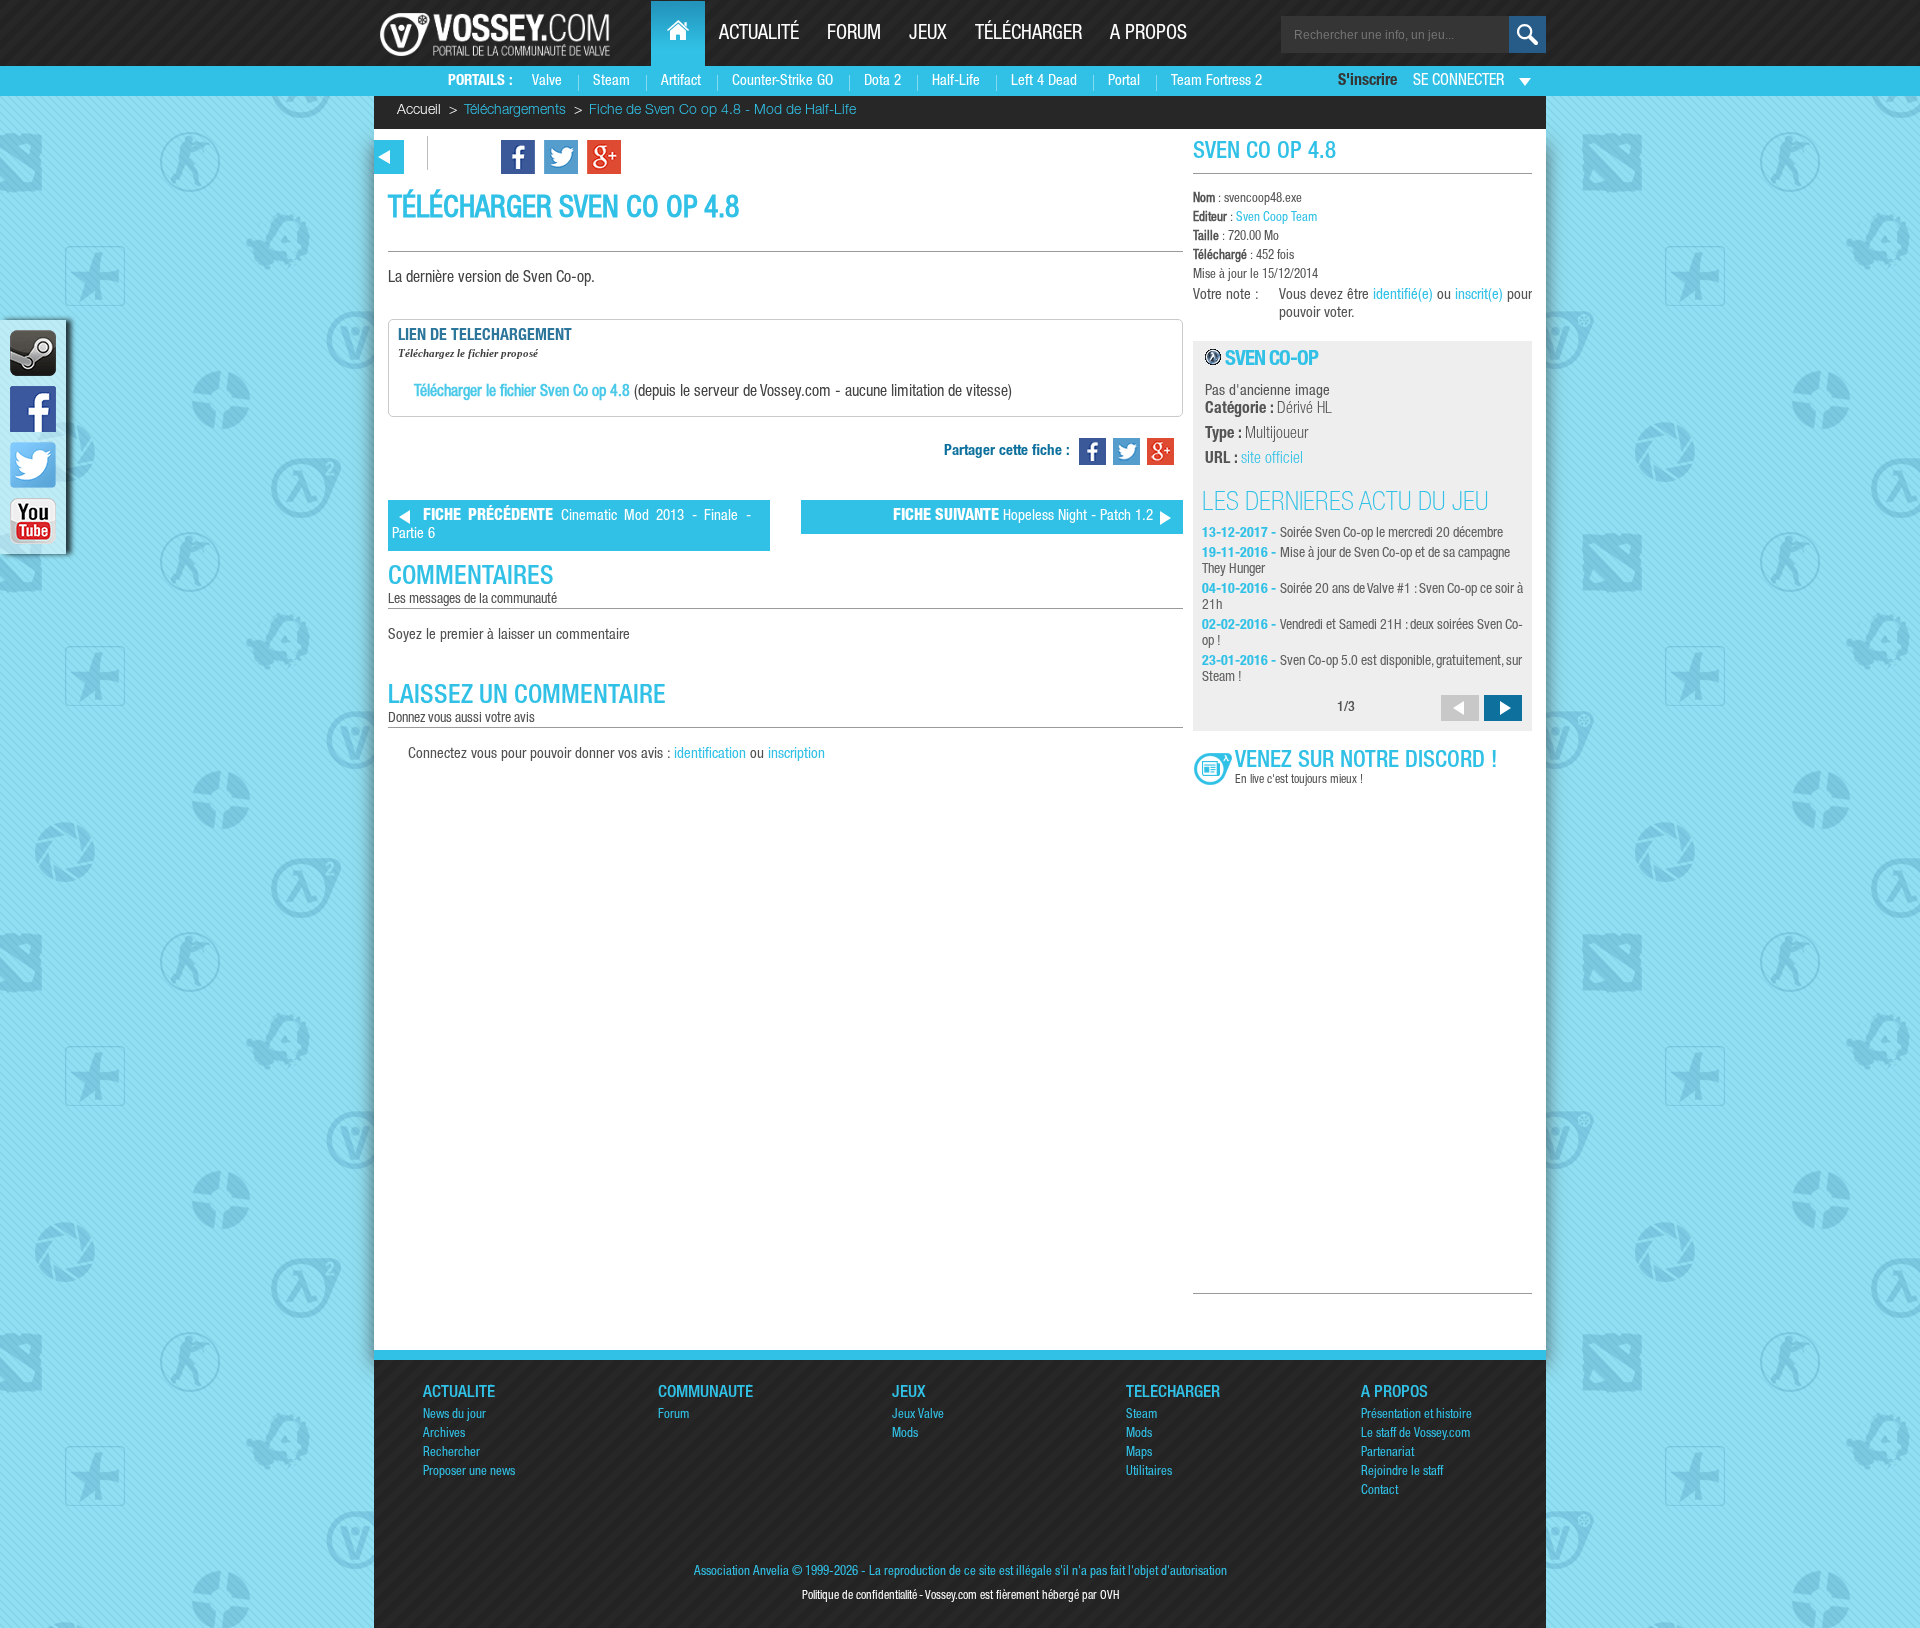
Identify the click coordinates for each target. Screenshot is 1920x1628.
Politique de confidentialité (859, 1596)
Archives (444, 1434)
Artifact (681, 81)
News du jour (454, 1415)
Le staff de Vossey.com (1415, 1434)
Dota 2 (882, 81)
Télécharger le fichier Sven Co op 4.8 (522, 393)
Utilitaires (1149, 1472)
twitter (33, 465)
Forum (854, 35)
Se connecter (1458, 82)
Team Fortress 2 (1216, 81)
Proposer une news (469, 1472)
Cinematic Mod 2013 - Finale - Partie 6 (571, 525)
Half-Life (956, 81)
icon (33, 353)
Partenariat (1387, 1453)
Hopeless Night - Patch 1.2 (1023, 517)
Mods (905, 1434)
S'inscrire (1367, 82)
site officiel (1272, 460)
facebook (33, 409)
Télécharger (1028, 35)
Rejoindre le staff (1402, 1472)
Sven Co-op (1271, 360)
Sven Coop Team (1276, 218)
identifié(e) (1403, 295)
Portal (1124, 81)
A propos (1148, 35)
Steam (611, 81)
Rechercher (451, 1453)
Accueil (419, 111)
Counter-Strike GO (782, 81)
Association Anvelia (741, 1572)
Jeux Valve (918, 1415)
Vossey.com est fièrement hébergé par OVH (1022, 1596)
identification (710, 754)
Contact (1379, 1491)
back (385, 157)
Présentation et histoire (1416, 1415)
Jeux (928, 35)
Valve (547, 81)
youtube (33, 521)
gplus (604, 157)
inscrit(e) (1479, 295)
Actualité (759, 35)
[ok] (1527, 34)
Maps (1139, 1453)
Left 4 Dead (1044, 81)
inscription (796, 754)
